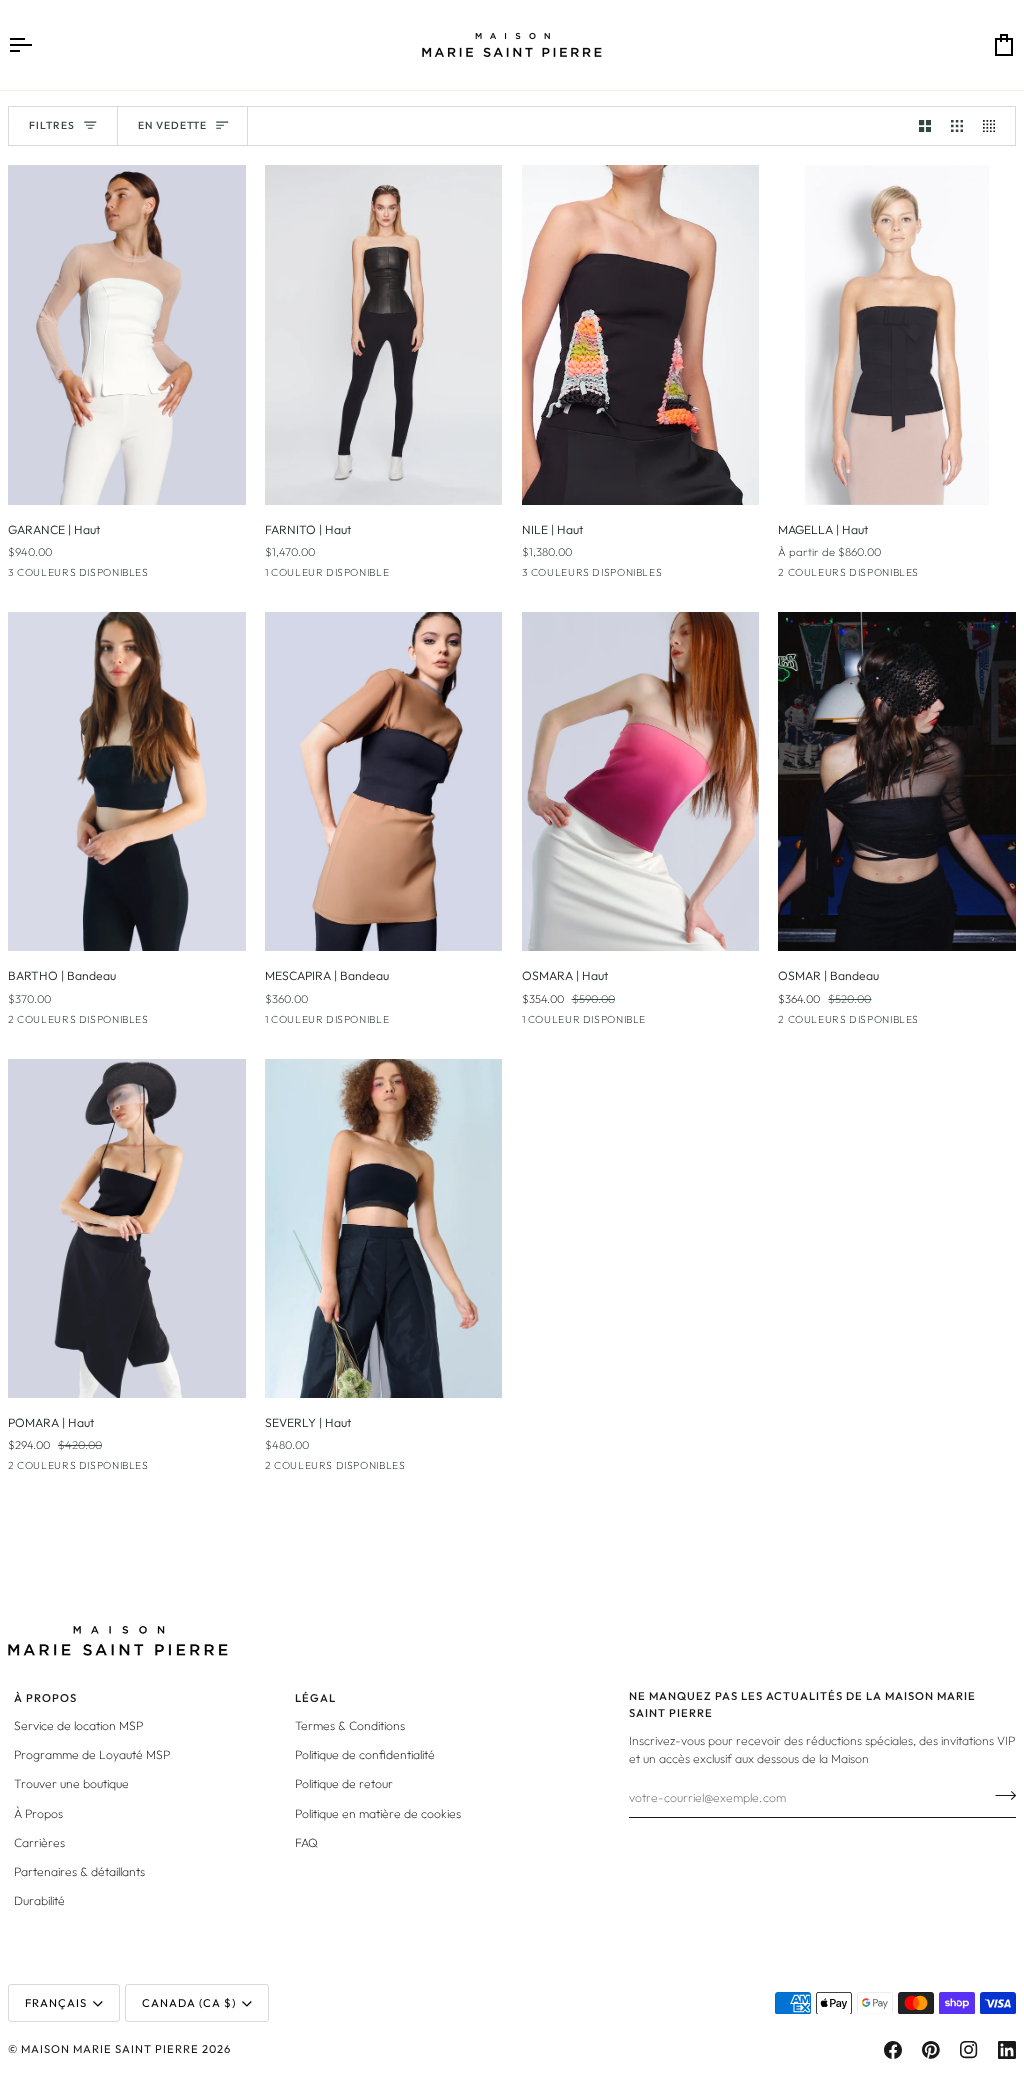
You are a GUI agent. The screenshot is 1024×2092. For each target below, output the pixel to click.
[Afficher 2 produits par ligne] (925, 126)
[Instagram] (969, 2050)
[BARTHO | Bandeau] (127, 781)
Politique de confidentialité (365, 1754)
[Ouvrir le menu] (38, 45)
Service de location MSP (78, 1725)
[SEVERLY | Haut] (384, 1228)
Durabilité (39, 1900)
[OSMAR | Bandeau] (897, 781)
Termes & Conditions (350, 1725)
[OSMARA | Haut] (641, 781)
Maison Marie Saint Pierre (110, 2049)
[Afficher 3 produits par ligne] (957, 126)
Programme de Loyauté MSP (92, 1754)
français (56, 2003)
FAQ (306, 1842)
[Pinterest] (931, 2050)
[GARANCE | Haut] (127, 334)
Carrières (39, 1842)
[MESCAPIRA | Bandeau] (384, 781)
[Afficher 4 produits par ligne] (994, 126)
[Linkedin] (1007, 2050)
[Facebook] (893, 2050)
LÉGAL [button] (315, 1698)
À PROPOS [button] (45, 1698)
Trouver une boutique (71, 1783)
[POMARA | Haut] (127, 1228)
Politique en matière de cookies (378, 1813)
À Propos (38, 1813)
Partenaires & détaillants (79, 1871)
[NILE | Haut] (641, 334)
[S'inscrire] (999, 1795)
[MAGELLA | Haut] (897, 334)
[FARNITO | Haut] (384, 334)
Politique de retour (344, 1783)
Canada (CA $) (189, 2003)
